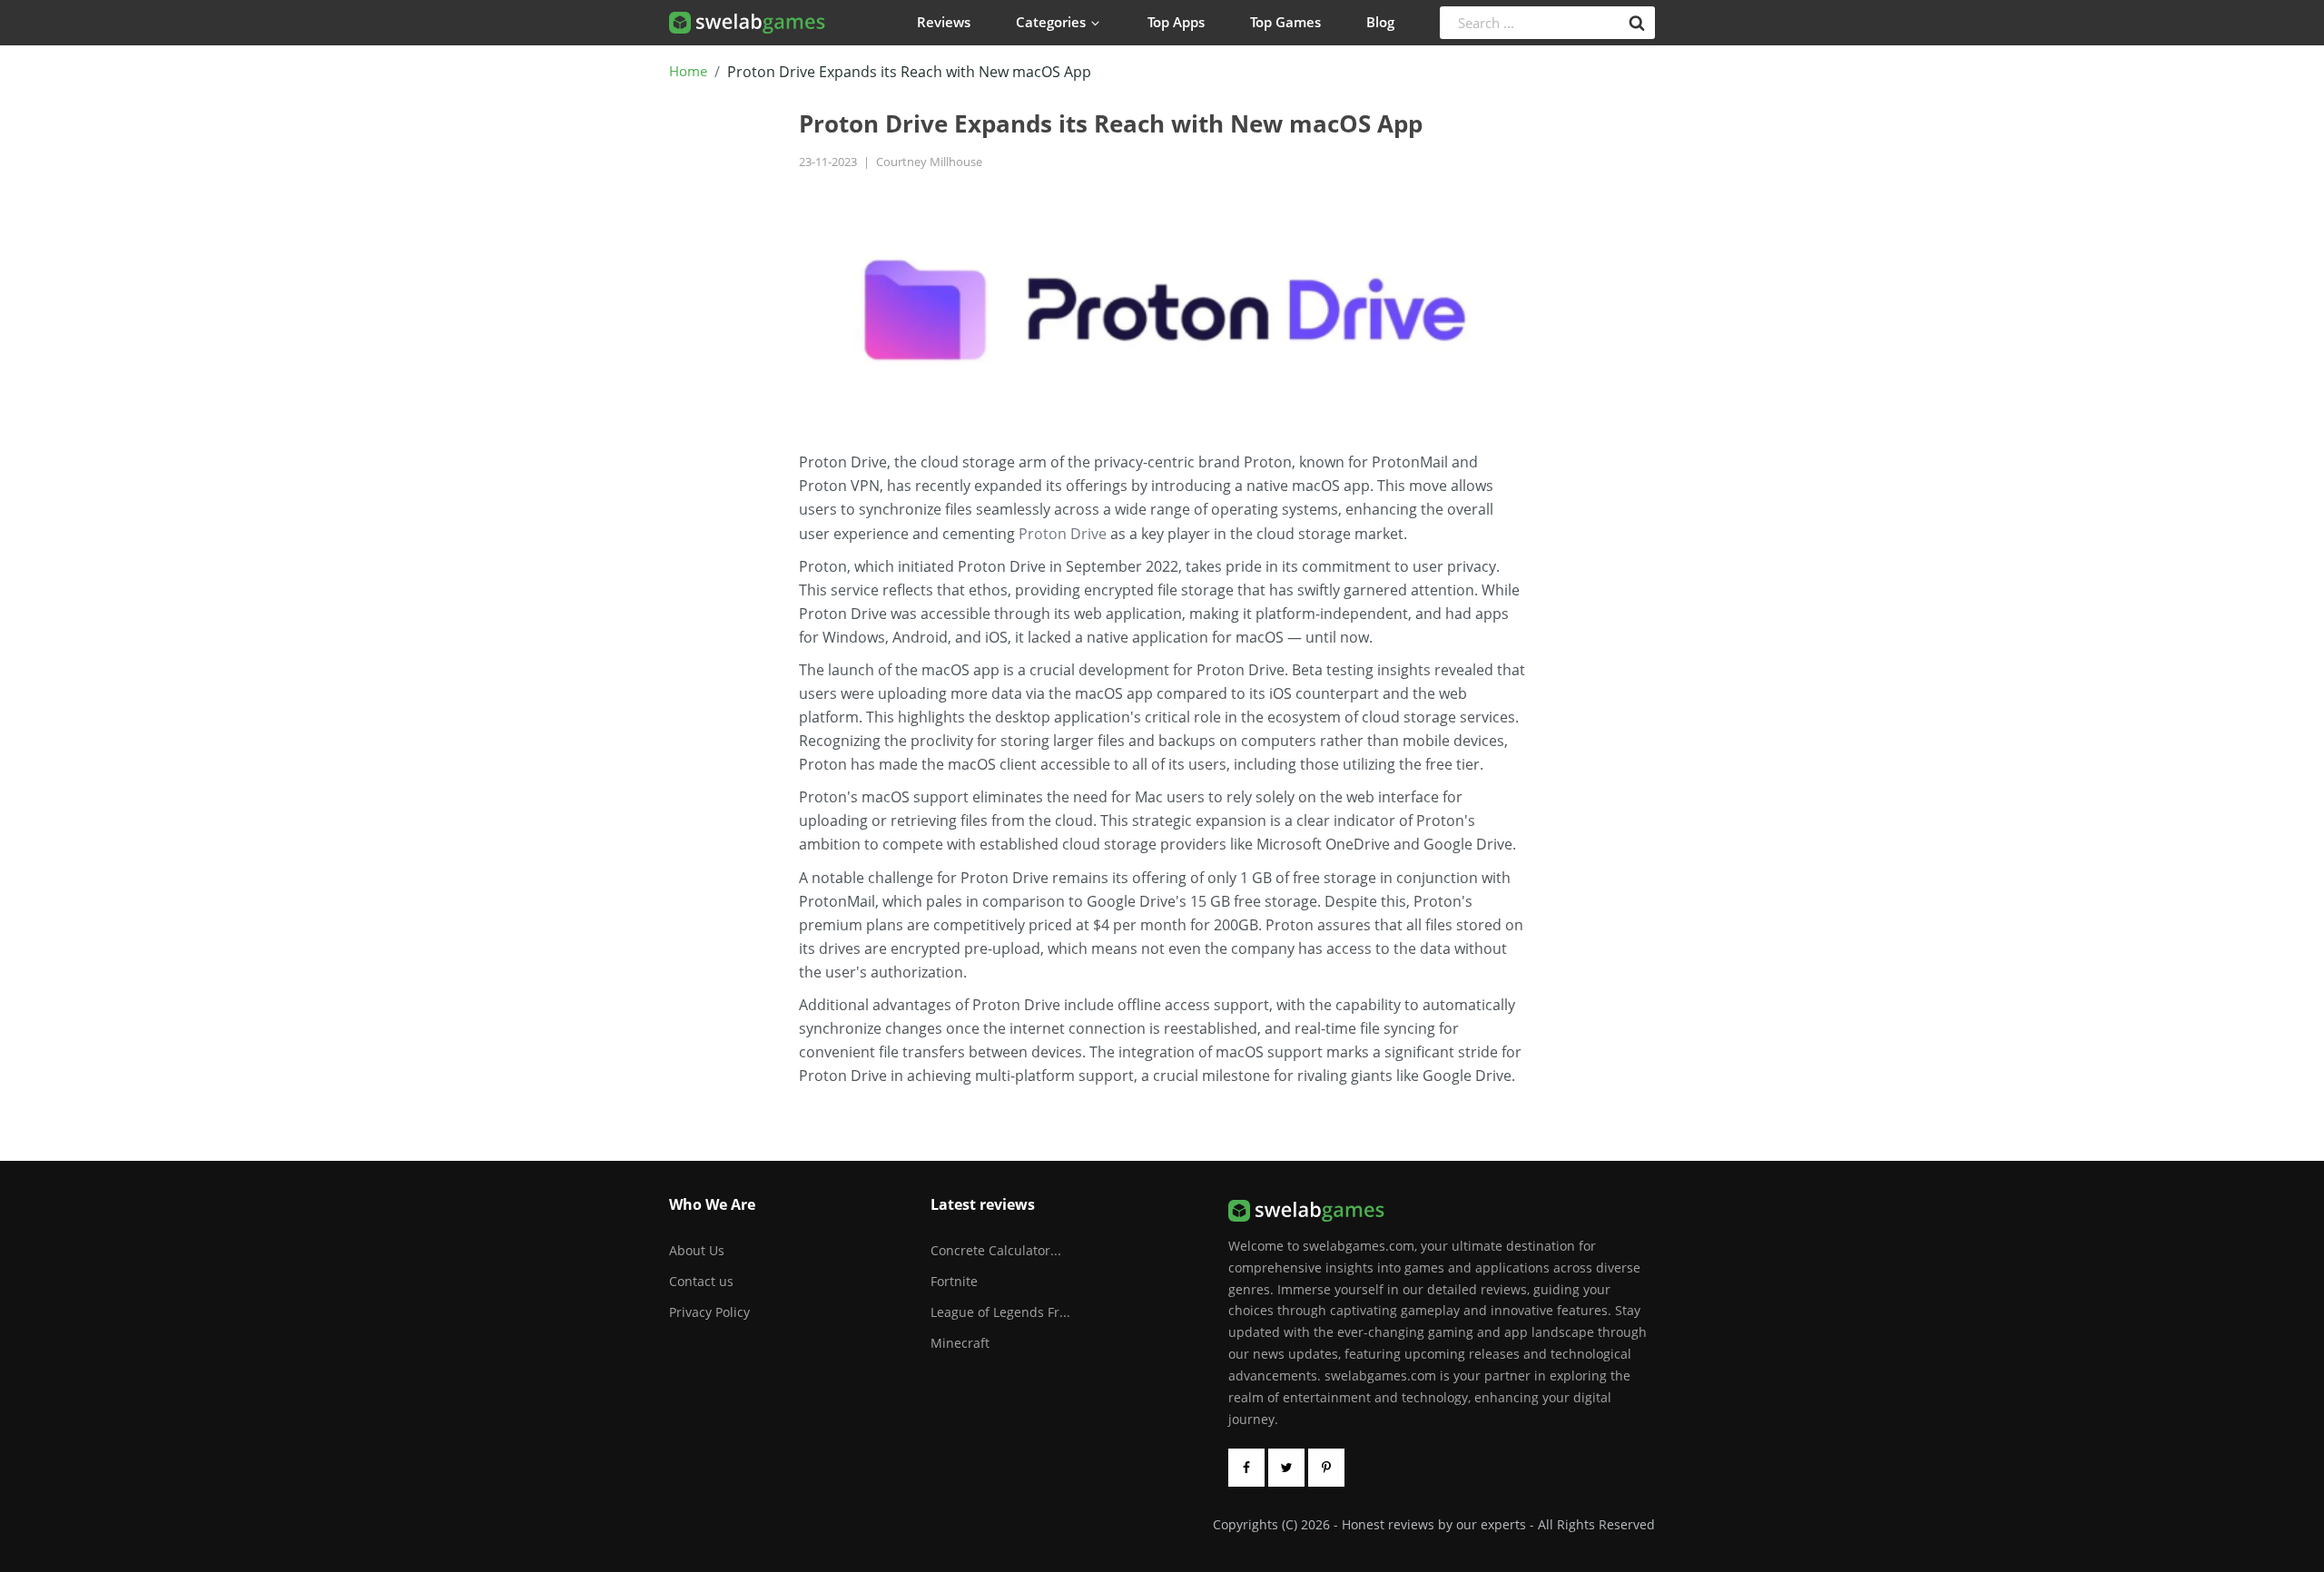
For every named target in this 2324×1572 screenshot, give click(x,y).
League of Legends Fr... (1000, 1312)
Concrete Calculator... (996, 1250)
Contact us (701, 1281)
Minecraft (960, 1343)
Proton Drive (1063, 534)
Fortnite (954, 1281)
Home (688, 72)
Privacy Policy (709, 1312)
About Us (697, 1250)
